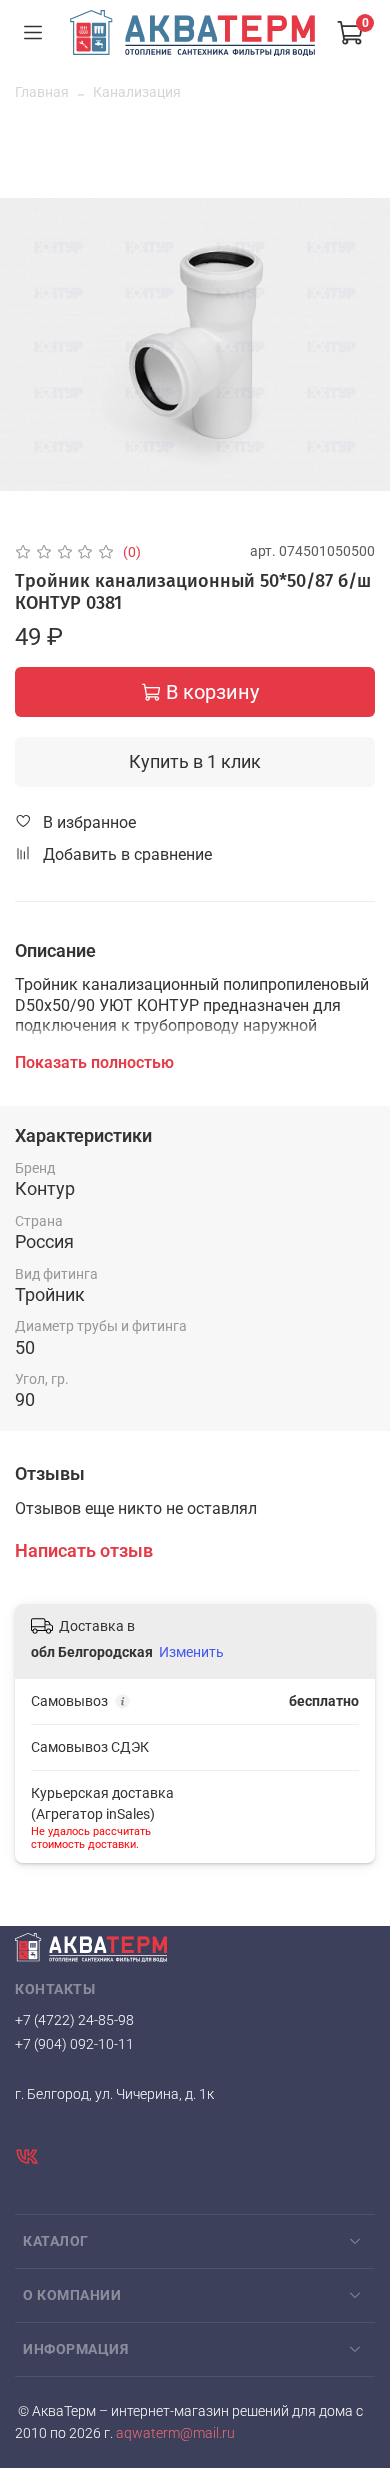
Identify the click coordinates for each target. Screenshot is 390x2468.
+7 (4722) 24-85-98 (74, 2020)
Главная (42, 92)
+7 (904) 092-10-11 (74, 2044)
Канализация (137, 92)
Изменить (191, 1652)
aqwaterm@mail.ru (174, 2433)
